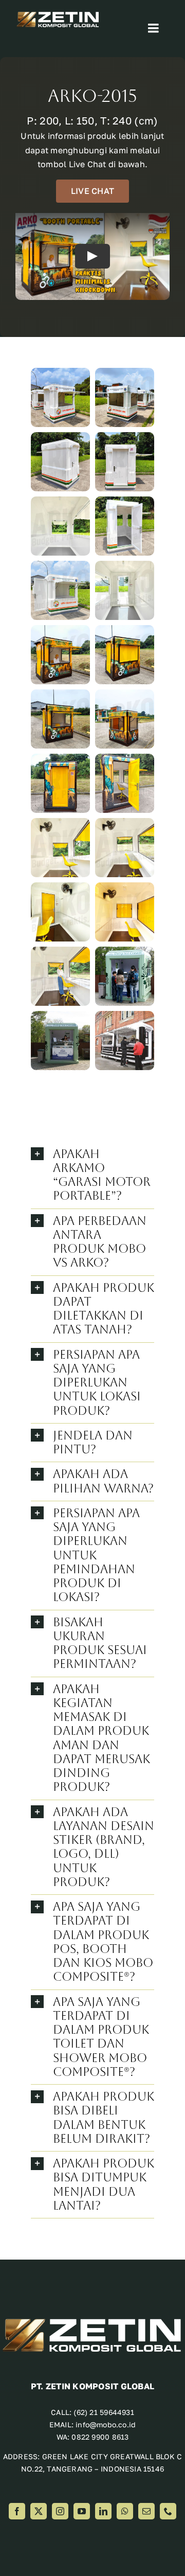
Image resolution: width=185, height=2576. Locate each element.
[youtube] (82, 2511)
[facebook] (17, 2511)
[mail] (146, 2511)
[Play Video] (92, 256)
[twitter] (39, 2511)
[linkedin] (103, 2511)
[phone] (168, 2511)
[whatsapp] (125, 2511)
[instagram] (60, 2511)
